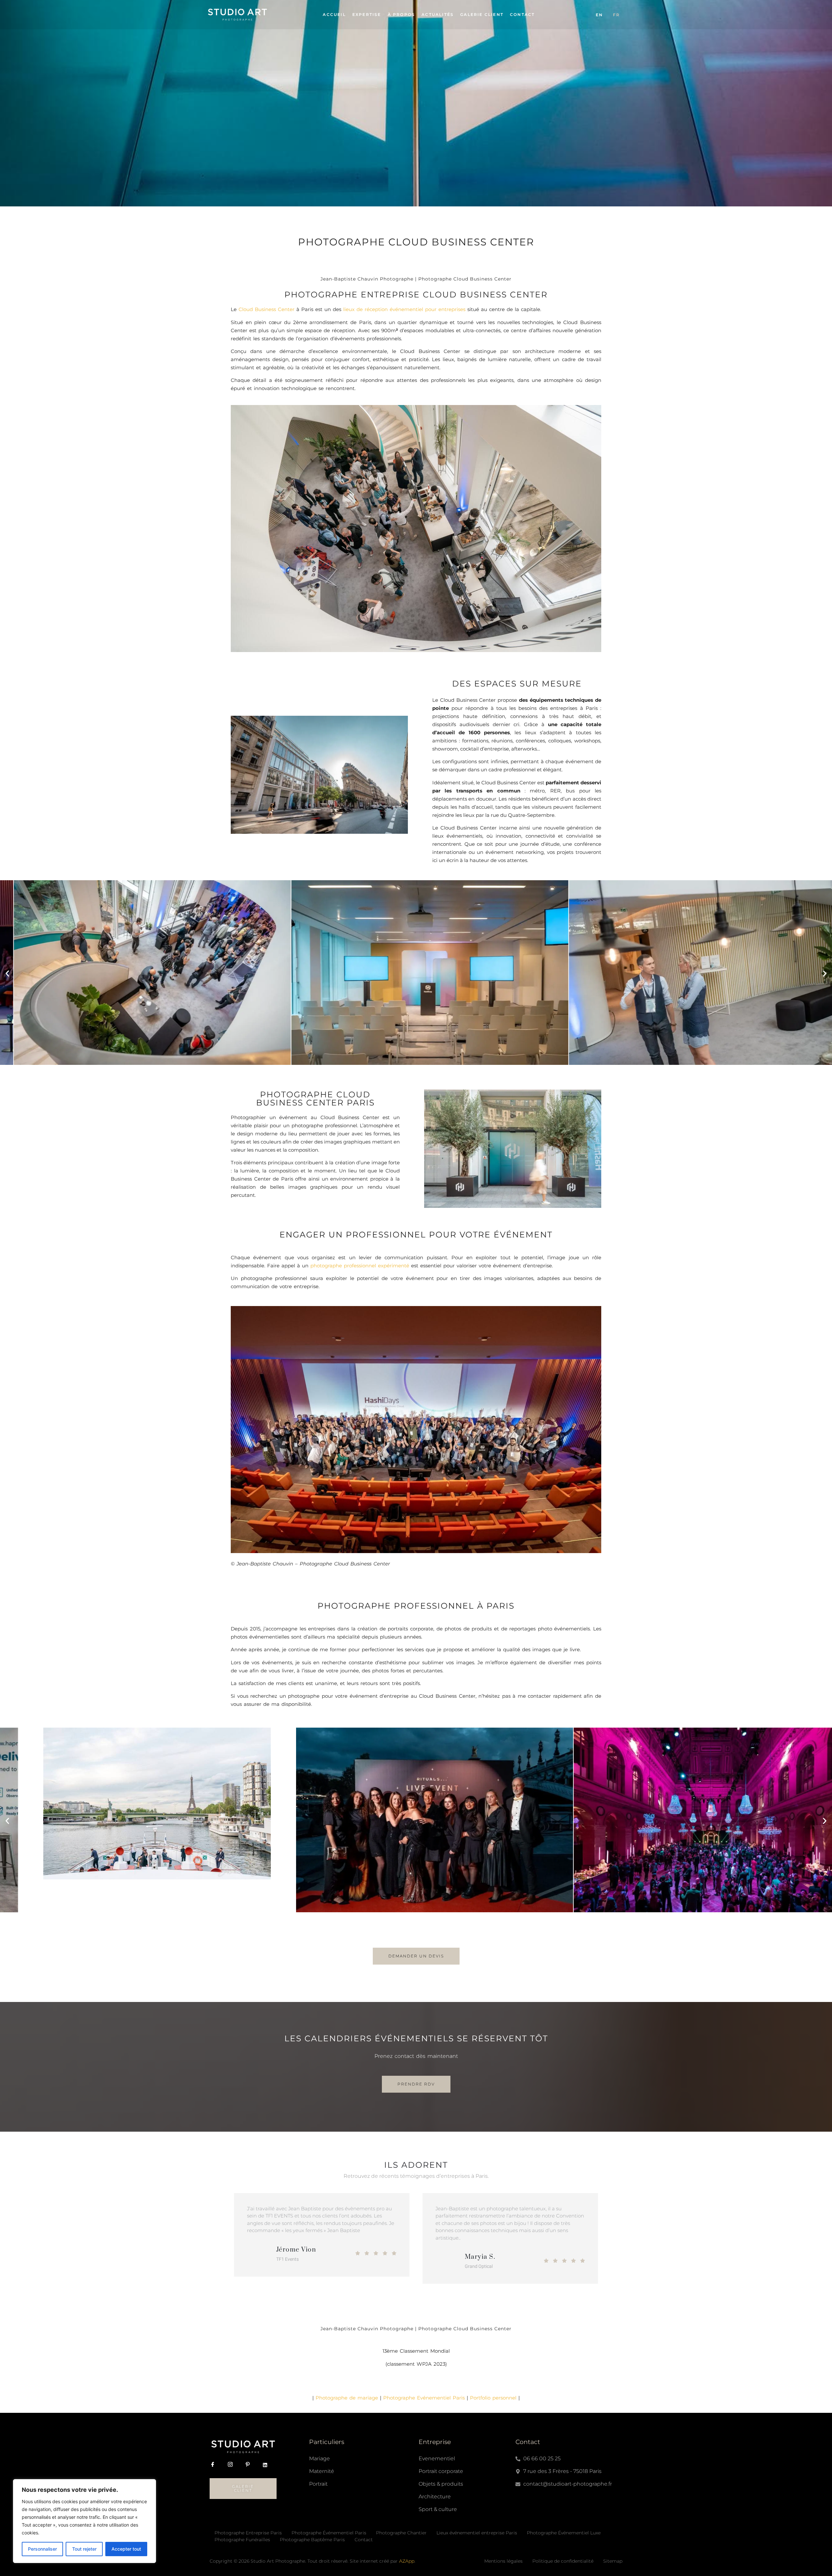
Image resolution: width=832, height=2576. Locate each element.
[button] (7, 974)
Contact (522, 14)
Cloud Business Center (266, 309)
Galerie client (482, 14)
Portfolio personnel (493, 2398)
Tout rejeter (84, 2549)
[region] (84, 2521)
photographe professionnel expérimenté (360, 1266)
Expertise (367, 14)
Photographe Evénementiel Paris (424, 2398)
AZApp (407, 2561)
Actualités (438, 14)
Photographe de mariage (347, 2398)
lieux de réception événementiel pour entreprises (404, 309)
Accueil (334, 14)
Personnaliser (42, 2549)
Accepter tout (126, 2549)
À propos (402, 14)
